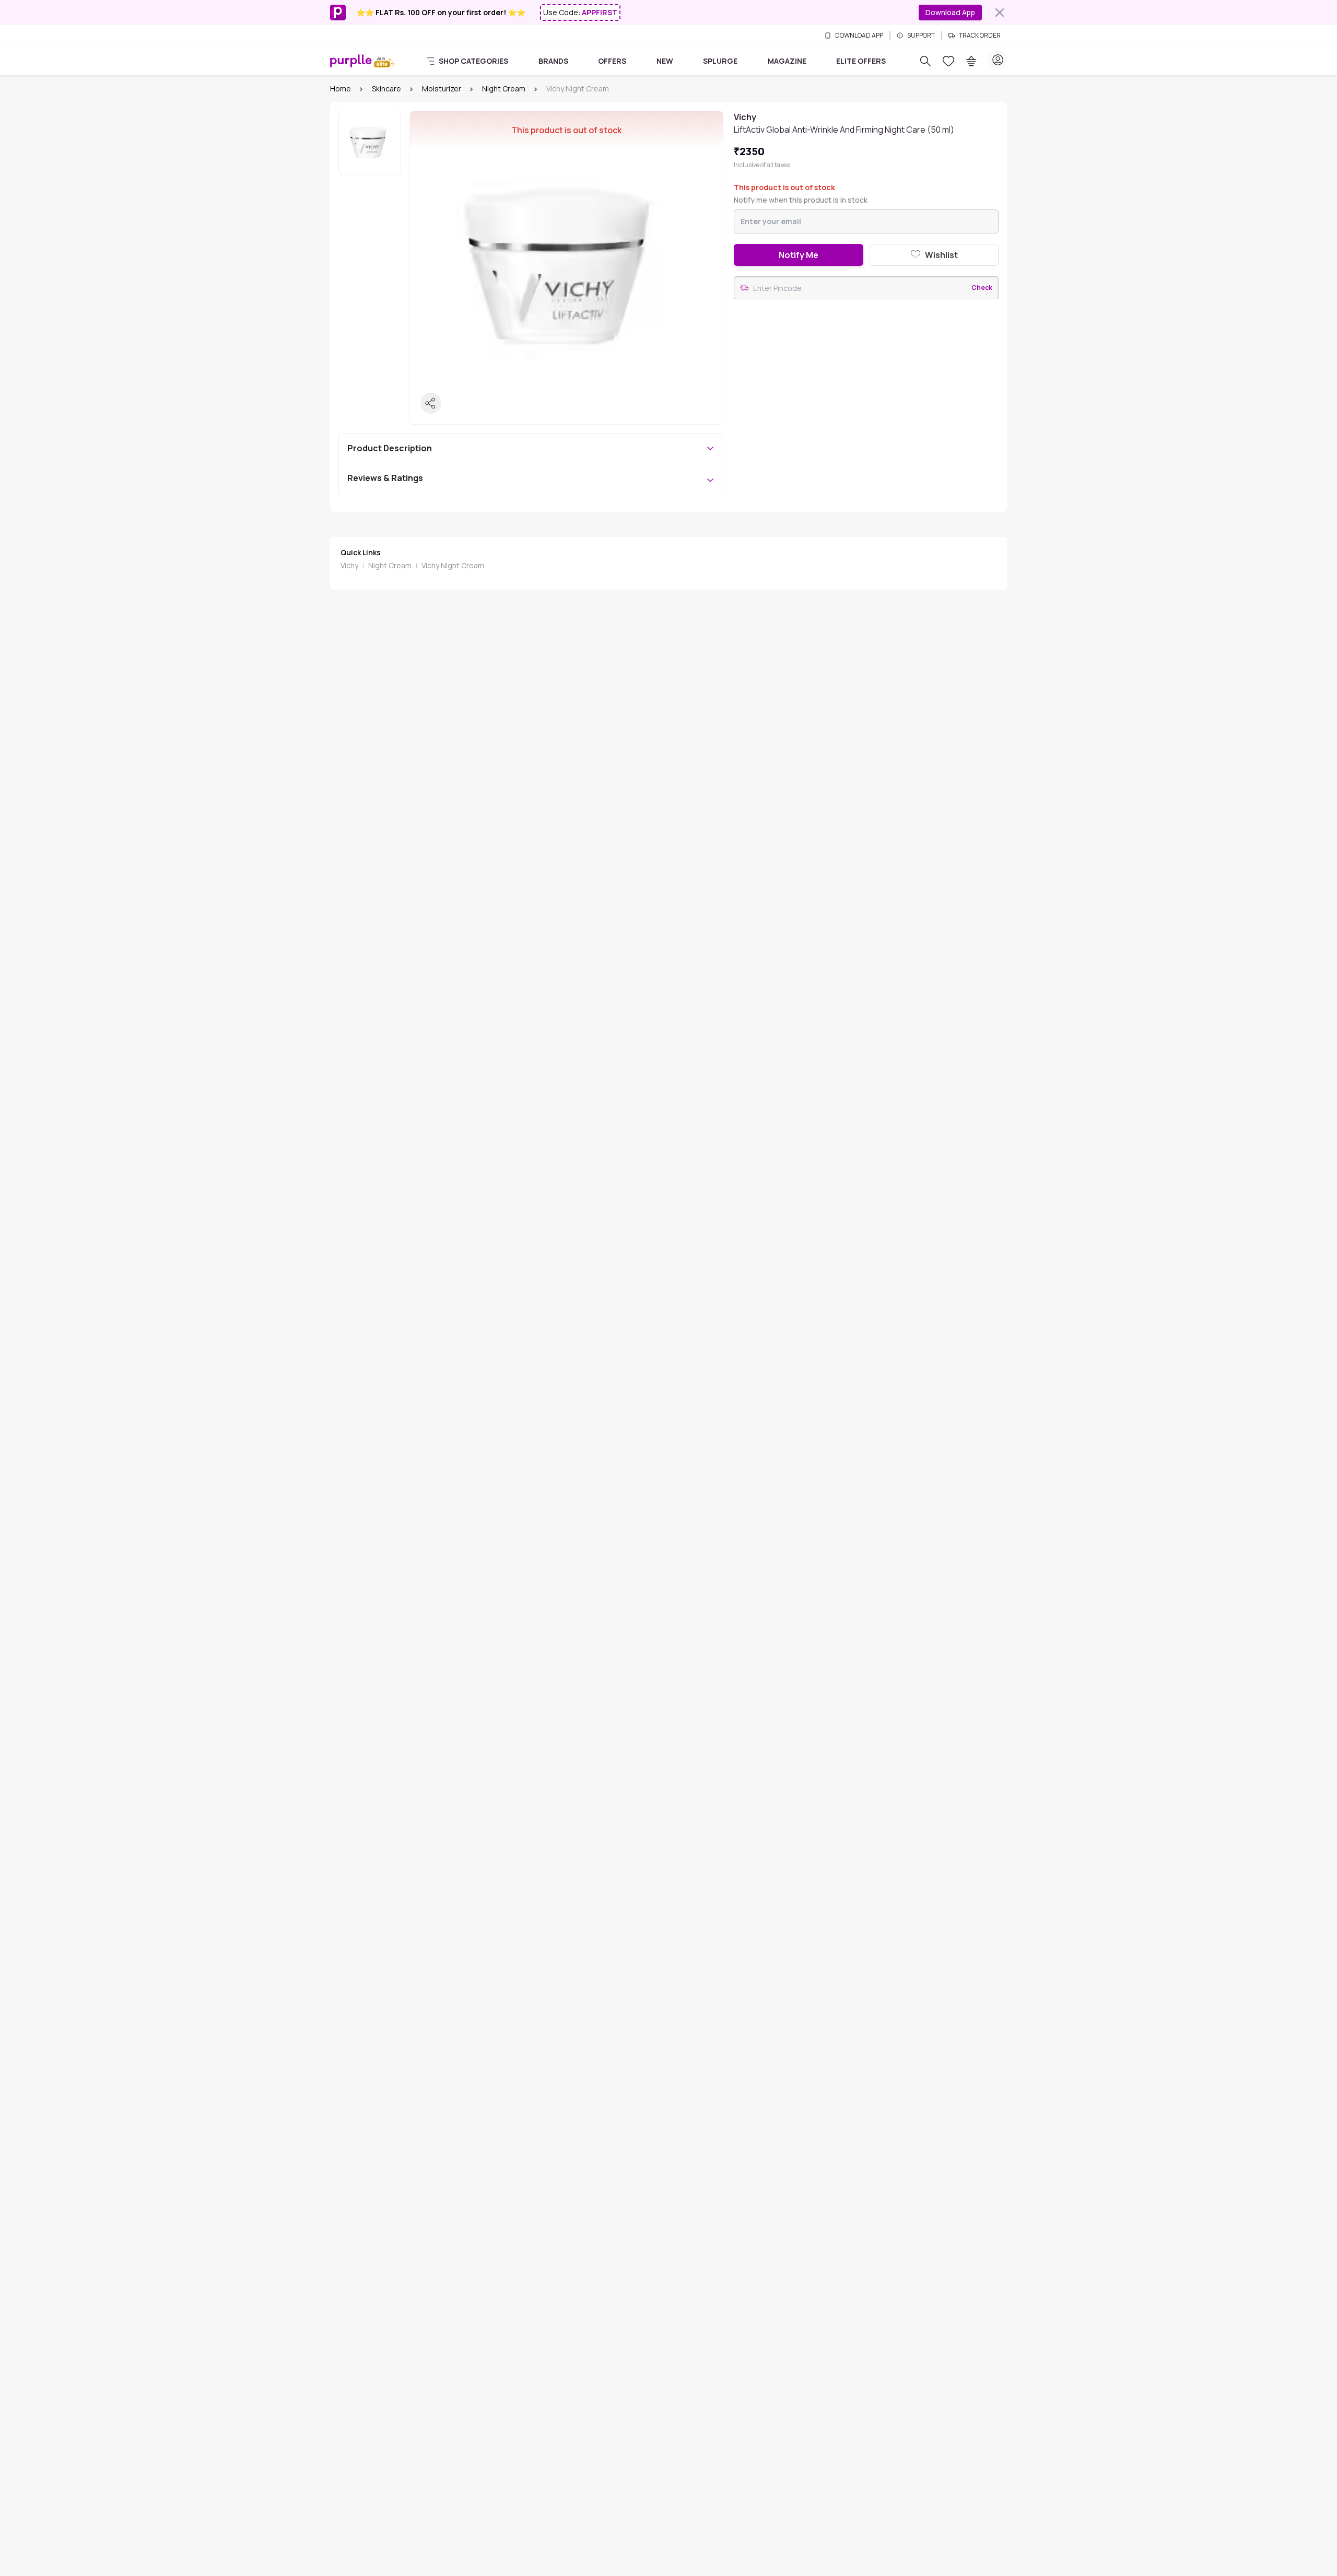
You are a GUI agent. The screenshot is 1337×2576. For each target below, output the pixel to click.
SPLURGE (720, 61)
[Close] (1000, 13)
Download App (950, 12)
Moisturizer (442, 89)
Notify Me (799, 255)
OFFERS (612, 61)
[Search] (925, 61)
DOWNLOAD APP (859, 36)
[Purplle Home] (351, 61)
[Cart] (971, 61)
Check (982, 288)
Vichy (349, 565)
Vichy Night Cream (453, 565)
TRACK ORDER (980, 36)
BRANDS (553, 61)
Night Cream (504, 89)
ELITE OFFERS (861, 61)
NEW (665, 61)
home (341, 89)
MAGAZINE (787, 61)
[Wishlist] (948, 61)
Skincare (386, 89)
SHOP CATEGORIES (473, 61)
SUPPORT (921, 36)
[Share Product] (431, 403)
